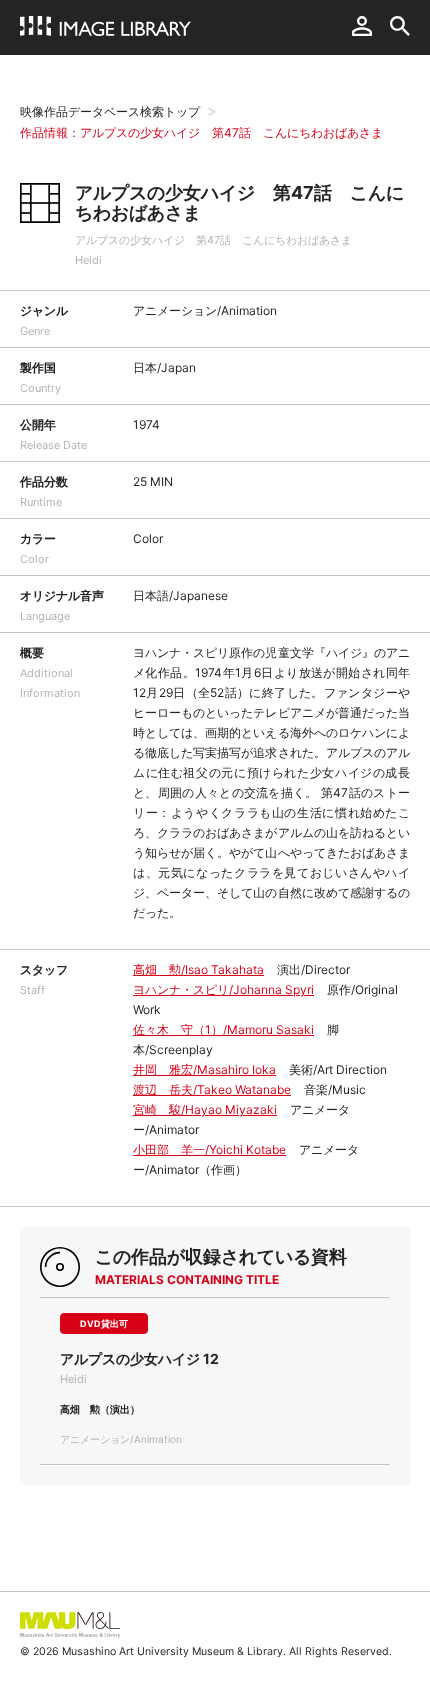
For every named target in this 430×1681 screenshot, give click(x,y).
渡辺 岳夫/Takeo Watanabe (212, 1089)
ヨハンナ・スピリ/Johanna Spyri (223, 989)
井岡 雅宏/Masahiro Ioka (204, 1069)
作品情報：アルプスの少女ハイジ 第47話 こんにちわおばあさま (201, 132)
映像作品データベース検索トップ (110, 111)
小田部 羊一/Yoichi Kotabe (209, 1149)
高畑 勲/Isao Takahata (198, 969)
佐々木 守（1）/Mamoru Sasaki (223, 1029)
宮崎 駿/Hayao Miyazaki (205, 1109)
